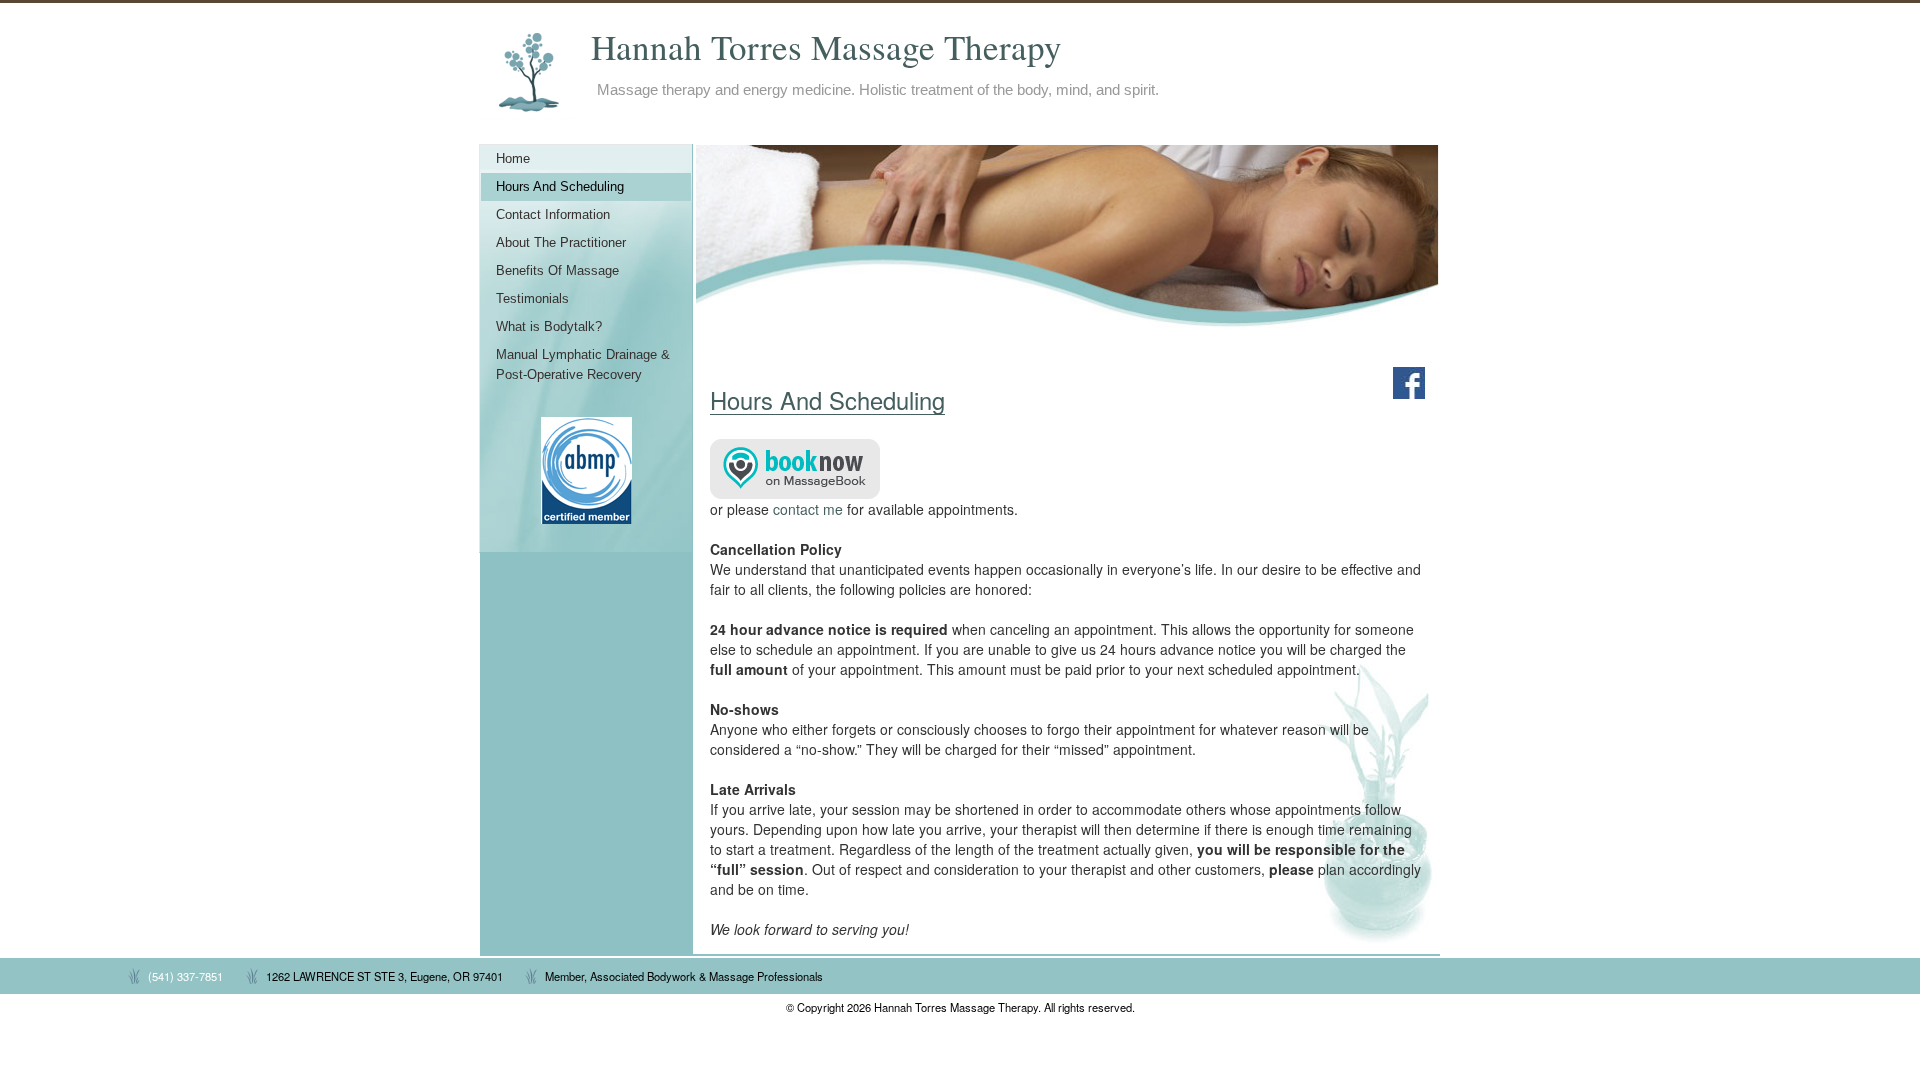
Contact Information (553, 215)
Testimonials (532, 299)
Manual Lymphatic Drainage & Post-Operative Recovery (583, 365)
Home (513, 159)
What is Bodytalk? (549, 327)
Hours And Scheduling (560, 187)
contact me (808, 509)
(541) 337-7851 (185, 976)
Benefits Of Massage (557, 271)
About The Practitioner (561, 243)
